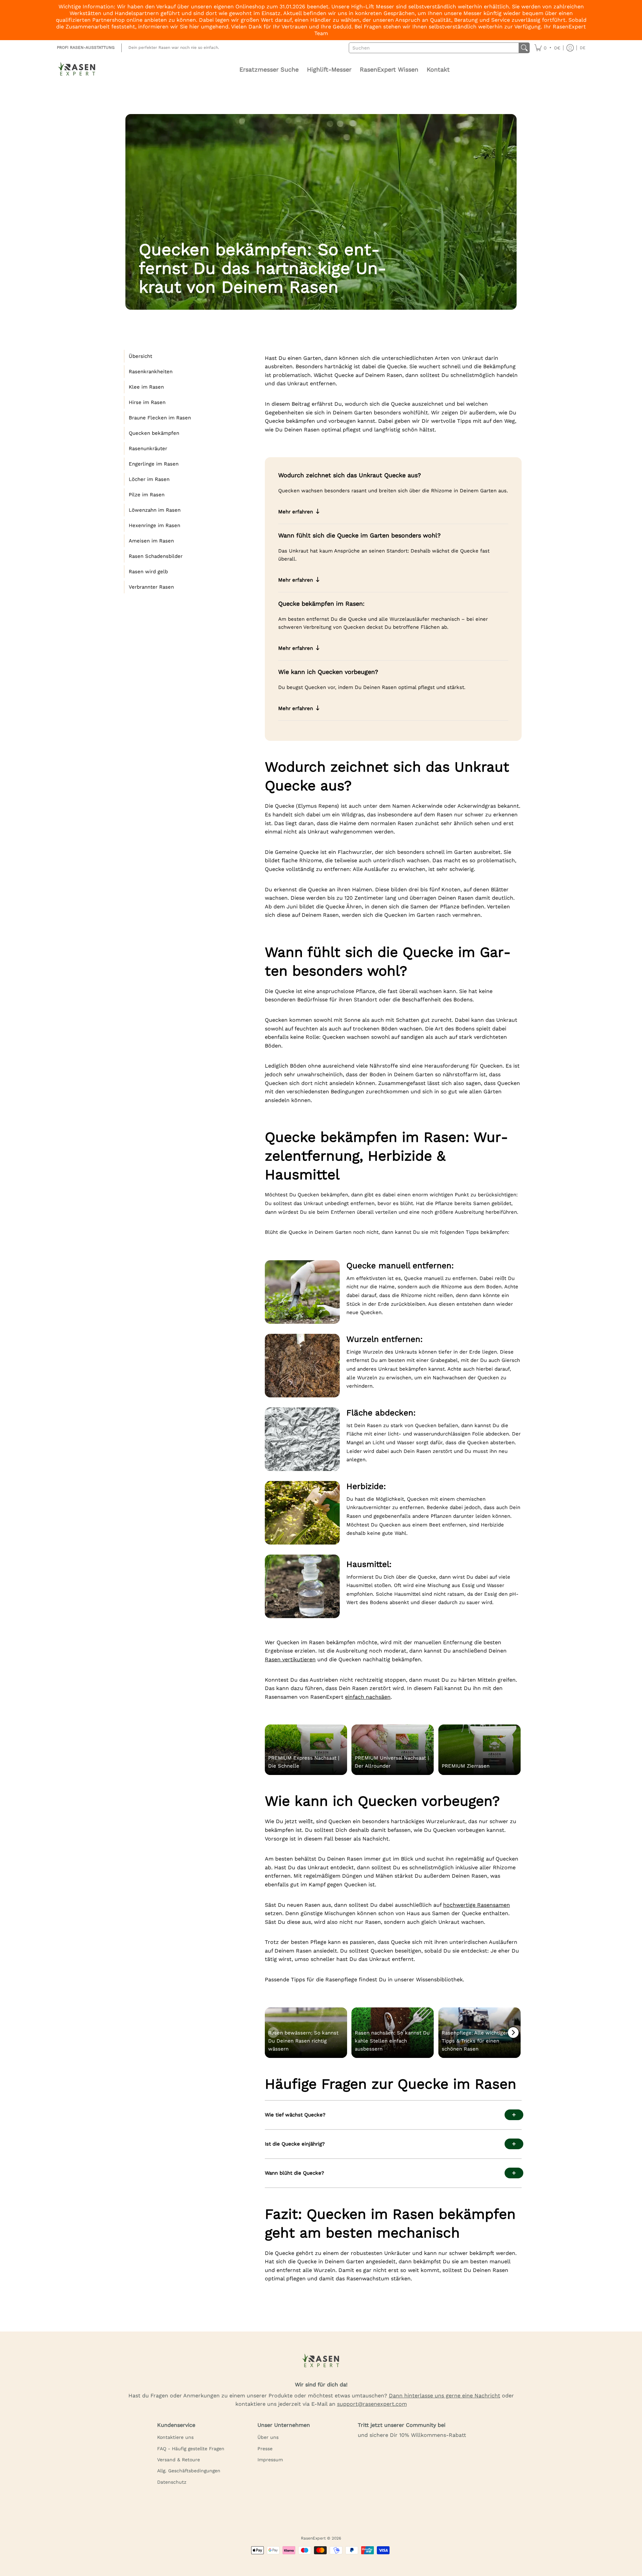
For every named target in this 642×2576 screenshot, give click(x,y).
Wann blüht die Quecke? (294, 2173)
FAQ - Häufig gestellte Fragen (191, 2449)
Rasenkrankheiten (151, 372)
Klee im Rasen (146, 387)
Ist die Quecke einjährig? (295, 2144)
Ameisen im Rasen (151, 541)
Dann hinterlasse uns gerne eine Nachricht (445, 2396)
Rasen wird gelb (148, 572)
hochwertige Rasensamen (476, 1905)
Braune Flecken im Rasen (160, 418)
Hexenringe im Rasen (154, 525)
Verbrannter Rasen (151, 587)
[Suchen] (524, 48)
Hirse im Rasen (147, 402)
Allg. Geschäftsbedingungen (189, 2471)
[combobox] (434, 48)
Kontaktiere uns (175, 2437)
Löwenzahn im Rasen (155, 510)
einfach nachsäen (368, 1697)
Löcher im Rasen (149, 479)
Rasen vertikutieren (290, 1659)
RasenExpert (313, 2538)
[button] (547, 48)
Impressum (270, 2460)
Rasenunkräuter (148, 449)
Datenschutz (172, 2482)
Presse (265, 2449)
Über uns (268, 2437)
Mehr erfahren (296, 512)
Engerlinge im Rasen (154, 464)
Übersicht (140, 356)
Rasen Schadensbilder (156, 556)
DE (583, 48)
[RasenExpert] (77, 70)
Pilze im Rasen (147, 495)
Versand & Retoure (179, 2460)
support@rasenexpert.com (372, 2404)
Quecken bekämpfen (154, 433)
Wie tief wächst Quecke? (295, 2115)
